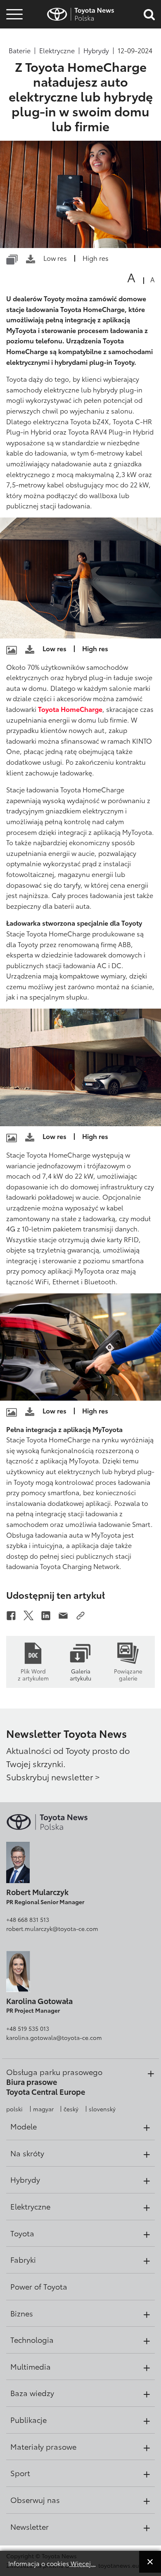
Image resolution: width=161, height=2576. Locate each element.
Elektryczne (57, 50)
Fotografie (13, 30)
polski (14, 2109)
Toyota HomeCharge (70, 709)
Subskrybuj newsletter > (53, 1777)
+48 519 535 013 (28, 2028)
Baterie (20, 50)
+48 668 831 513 (28, 1919)
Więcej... (82, 2563)
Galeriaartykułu (80, 1674)
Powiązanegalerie (128, 1674)
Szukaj (14, 66)
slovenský (102, 2109)
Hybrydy (96, 50)
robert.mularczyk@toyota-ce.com (52, 1928)
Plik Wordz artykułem (33, 1674)
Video (13, 44)
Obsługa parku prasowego (54, 2072)
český (71, 2109)
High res (96, 258)
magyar (43, 2109)
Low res (55, 258)
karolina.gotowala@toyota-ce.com (54, 2037)
